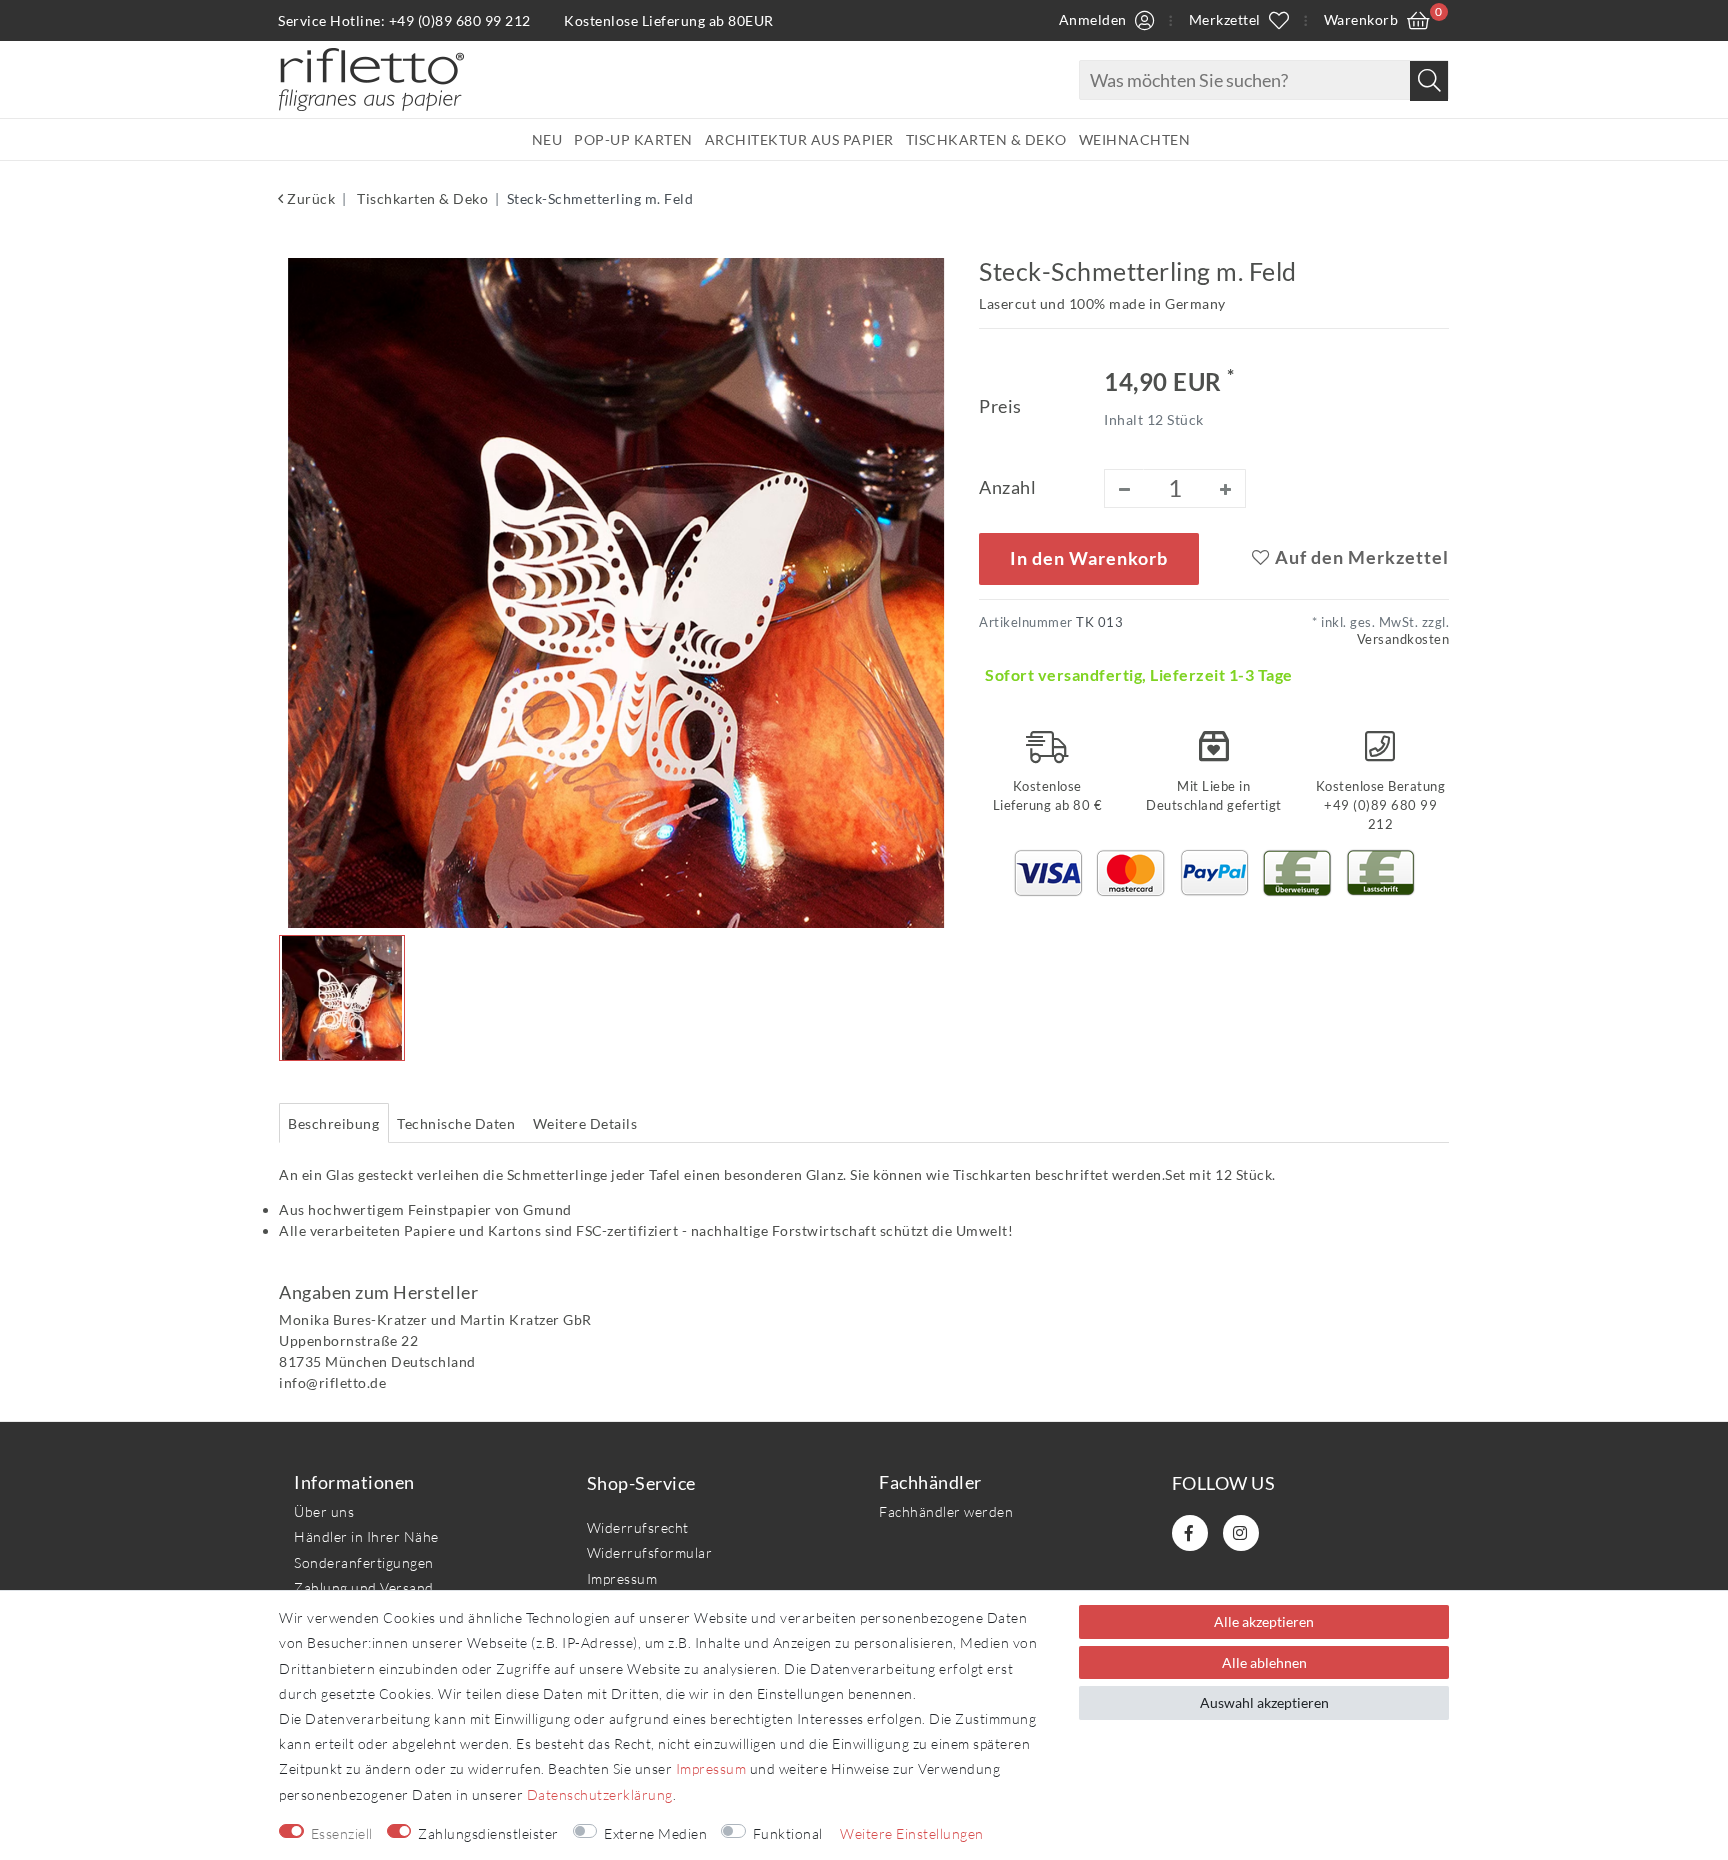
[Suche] (1429, 81)
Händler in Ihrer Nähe (366, 1536)
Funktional (788, 1833)
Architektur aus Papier (799, 139)
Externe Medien (655, 1833)
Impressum (622, 1578)
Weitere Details (585, 1123)
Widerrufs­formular (650, 1552)
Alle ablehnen (1264, 1662)
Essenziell (342, 1833)
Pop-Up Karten (633, 139)
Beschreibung (333, 1123)
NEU (547, 139)
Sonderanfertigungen (364, 1562)
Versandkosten (1403, 639)
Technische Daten (456, 1123)
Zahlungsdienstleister (488, 1833)
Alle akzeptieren (1264, 1621)
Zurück (309, 198)
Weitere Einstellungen (912, 1833)
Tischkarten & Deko (986, 139)
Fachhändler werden (946, 1511)
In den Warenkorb (1089, 558)
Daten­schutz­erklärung (600, 1794)
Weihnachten (1135, 139)
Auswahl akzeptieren (1264, 1702)
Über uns (324, 1511)
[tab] (334, 1123)
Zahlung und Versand (364, 1587)
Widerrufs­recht (638, 1527)
